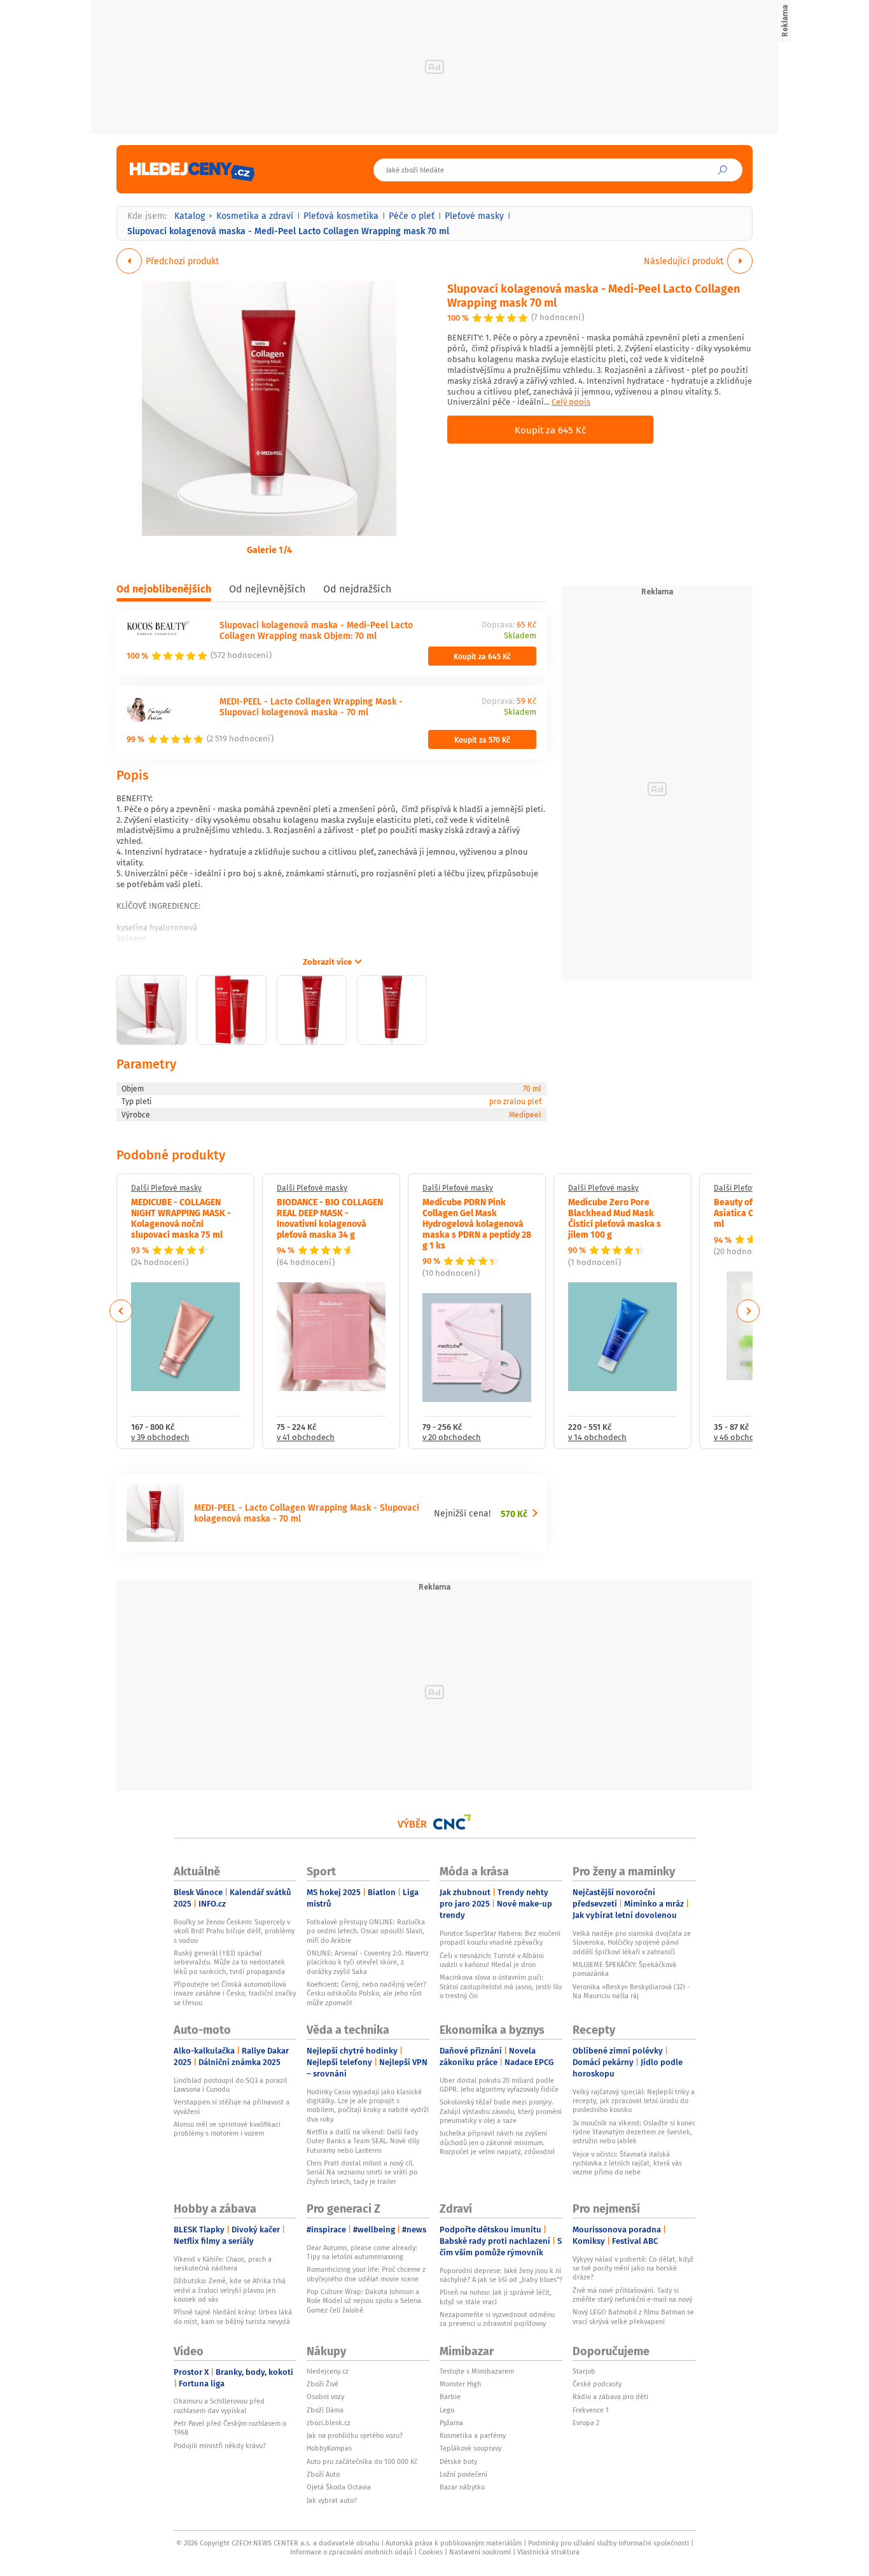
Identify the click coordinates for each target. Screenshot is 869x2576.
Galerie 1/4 (269, 549)
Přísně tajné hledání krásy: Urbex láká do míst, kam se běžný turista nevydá (233, 2316)
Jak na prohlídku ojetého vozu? (355, 2435)
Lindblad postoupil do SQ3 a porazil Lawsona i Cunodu (230, 2085)
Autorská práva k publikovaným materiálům (454, 2543)
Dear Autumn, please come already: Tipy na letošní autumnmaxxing (362, 2252)
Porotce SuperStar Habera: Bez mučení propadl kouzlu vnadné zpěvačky (500, 1938)
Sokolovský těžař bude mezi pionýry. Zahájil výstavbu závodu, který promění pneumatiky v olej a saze (501, 2111)
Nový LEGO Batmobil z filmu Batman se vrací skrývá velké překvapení (633, 2316)
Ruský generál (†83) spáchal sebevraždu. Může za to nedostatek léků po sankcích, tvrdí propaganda (229, 1962)
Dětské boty (458, 2461)
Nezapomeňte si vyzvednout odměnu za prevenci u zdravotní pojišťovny (497, 2319)
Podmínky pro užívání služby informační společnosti (608, 2543)
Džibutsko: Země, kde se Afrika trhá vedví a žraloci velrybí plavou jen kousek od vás (230, 2290)
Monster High (460, 2384)
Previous (121, 1311)
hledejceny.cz (328, 2371)
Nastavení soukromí (480, 2552)
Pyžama (451, 2423)
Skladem (520, 636)
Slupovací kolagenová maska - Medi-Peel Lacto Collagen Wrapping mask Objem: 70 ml (316, 630)
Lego (447, 2410)
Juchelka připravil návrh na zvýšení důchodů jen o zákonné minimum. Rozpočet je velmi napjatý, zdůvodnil (497, 2142)
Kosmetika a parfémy (473, 2435)
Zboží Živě (323, 2384)
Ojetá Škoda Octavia (339, 2487)
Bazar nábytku (462, 2487)
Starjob (584, 2371)
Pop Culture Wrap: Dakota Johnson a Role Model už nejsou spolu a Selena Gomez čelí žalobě (364, 2301)
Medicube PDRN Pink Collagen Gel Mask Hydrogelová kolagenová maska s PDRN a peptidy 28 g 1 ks (477, 1223)
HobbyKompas (329, 2448)
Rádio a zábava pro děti (610, 2397)
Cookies (431, 2552)
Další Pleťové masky (166, 1188)
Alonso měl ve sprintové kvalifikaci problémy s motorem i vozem (227, 2129)
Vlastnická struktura (548, 2552)
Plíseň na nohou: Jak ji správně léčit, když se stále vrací (496, 2297)
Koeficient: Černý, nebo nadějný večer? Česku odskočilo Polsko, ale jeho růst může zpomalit (366, 1993)
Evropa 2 (586, 2423)
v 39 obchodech (160, 1438)
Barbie (450, 2397)
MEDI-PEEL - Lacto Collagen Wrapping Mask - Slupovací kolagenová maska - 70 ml (311, 706)
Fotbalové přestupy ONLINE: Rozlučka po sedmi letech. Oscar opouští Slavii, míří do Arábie (366, 1931)
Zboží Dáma (325, 2410)
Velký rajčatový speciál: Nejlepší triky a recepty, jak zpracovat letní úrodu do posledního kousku (634, 2101)
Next (748, 1311)
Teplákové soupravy (470, 2448)
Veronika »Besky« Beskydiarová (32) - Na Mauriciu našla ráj (631, 1991)
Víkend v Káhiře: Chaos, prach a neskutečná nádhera (223, 2264)
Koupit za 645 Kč (550, 430)
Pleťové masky (474, 216)
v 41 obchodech (306, 1438)
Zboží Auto (323, 2474)
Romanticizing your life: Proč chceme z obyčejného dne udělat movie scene (366, 2274)
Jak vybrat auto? (332, 2500)
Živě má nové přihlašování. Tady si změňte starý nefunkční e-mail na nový (632, 2295)
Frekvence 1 (591, 2410)
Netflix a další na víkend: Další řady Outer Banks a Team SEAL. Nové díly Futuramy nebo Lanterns (363, 2141)
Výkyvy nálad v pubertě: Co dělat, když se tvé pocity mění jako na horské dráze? (633, 2268)
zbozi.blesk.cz (329, 2423)
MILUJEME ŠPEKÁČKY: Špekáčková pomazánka (624, 1969)
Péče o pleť (412, 216)
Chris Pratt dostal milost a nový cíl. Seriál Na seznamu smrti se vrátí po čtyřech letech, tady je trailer (362, 2172)
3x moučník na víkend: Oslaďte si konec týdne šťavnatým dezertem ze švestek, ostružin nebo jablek (634, 2132)
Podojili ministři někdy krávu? (220, 2446)
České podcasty (597, 2384)
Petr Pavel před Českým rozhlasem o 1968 (230, 2428)
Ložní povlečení (463, 2474)
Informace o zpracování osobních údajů (351, 2552)
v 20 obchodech (452, 1438)
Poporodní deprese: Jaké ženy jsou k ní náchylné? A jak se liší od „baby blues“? (501, 2275)
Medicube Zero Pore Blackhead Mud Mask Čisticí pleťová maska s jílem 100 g (615, 1217)
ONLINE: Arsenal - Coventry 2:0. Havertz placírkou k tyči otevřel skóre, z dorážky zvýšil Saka (368, 1962)
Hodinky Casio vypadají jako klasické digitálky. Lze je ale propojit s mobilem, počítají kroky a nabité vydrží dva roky (368, 2105)
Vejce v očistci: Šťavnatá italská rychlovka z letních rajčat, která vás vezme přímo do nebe (627, 2163)
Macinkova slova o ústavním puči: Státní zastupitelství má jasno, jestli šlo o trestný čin (501, 1986)
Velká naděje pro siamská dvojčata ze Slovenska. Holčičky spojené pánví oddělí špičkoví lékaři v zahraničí (632, 1942)
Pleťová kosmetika (341, 216)
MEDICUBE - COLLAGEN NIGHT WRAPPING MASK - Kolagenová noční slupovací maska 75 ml (181, 1217)
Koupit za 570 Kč (482, 739)
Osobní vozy (325, 2397)
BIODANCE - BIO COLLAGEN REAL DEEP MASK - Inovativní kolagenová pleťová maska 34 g (330, 1217)
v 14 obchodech (597, 1438)
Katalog (190, 216)
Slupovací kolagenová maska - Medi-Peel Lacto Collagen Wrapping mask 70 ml (594, 295)
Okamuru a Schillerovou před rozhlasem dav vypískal (219, 2405)
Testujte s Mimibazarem (477, 2371)
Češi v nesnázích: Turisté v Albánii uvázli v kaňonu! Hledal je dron (492, 1960)
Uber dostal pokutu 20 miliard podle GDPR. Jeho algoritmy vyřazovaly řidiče (499, 2085)
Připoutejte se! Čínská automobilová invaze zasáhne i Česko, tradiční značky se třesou (235, 1993)
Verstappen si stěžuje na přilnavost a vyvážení (232, 2106)
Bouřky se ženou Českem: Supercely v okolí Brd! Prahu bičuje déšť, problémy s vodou (234, 1931)
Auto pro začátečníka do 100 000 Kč (362, 2461)
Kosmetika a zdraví (255, 216)
